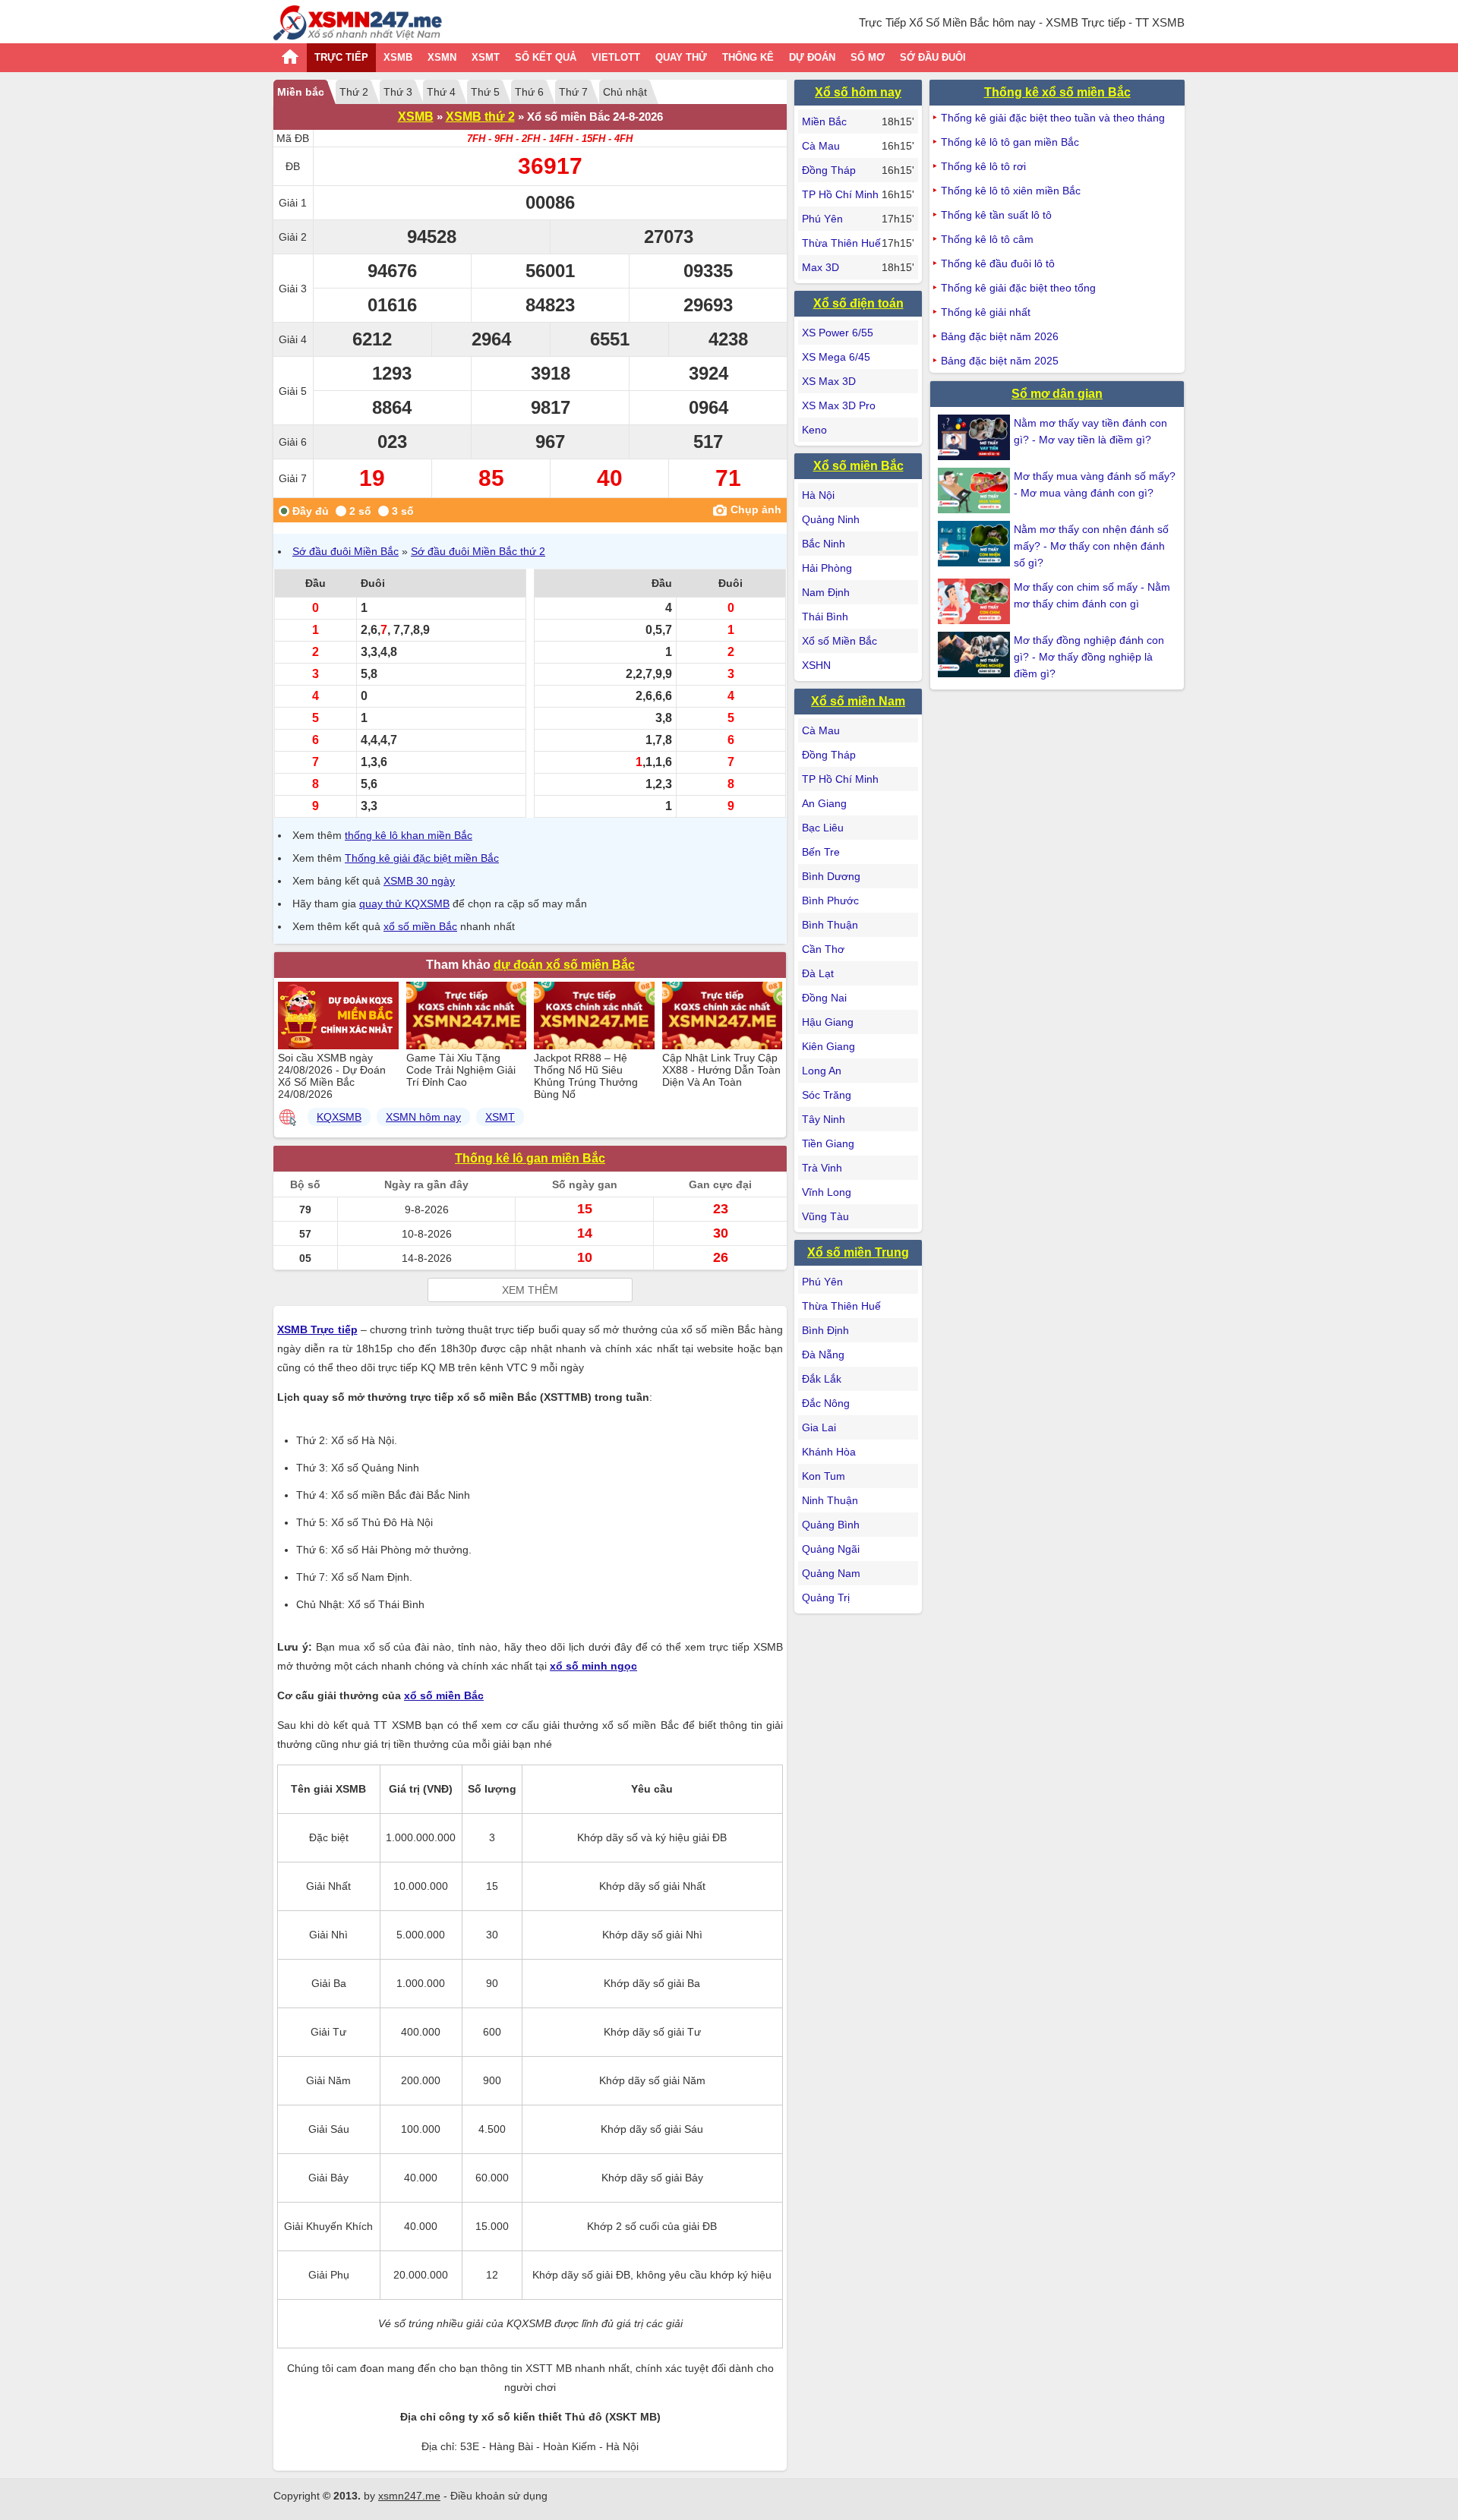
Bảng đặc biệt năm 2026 (1000, 336)
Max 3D (821, 267)
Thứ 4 (441, 92)
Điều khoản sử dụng (499, 2496)
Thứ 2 (354, 92)
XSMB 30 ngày (419, 881)
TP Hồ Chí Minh (840, 194)
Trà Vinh (822, 1168)
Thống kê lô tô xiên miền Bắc (1011, 191)
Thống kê (748, 57)
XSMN (442, 57)
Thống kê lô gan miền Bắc (530, 1158)
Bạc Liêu (823, 828)
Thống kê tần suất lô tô (996, 215)
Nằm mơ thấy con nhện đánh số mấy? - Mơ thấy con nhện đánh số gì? (1091, 546)
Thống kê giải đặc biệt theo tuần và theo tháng (1053, 118)
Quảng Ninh (831, 519)
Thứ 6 (529, 92)
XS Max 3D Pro (839, 405)
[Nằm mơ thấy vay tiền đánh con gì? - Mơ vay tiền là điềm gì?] (976, 437)
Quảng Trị (826, 1597)
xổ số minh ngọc (593, 1666)
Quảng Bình (831, 1525)
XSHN (816, 665)
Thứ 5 (485, 92)
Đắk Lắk (822, 1379)
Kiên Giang (828, 1046)
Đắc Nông (826, 1403)
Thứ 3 (398, 92)
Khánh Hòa (829, 1452)
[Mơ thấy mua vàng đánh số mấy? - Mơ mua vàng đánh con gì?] (976, 490)
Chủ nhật (625, 92)
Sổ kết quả (546, 57)
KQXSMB (339, 1117)
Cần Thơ (823, 949)
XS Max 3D (829, 381)
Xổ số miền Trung (858, 1252)
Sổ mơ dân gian (1057, 394)
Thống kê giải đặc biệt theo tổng (1018, 288)
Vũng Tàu (825, 1216)
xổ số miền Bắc (420, 926)
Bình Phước (830, 900)
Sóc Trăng (827, 1095)
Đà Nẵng (823, 1355)
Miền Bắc (824, 121)
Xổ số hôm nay (858, 92)
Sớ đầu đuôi (933, 57)
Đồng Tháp (829, 170)
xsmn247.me (409, 2496)
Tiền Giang (828, 1143)
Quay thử (681, 57)
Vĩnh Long (827, 1192)
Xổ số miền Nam (858, 701)
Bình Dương (831, 876)
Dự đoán (812, 57)
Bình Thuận (830, 925)
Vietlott (616, 57)
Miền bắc (301, 92)
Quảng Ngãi (831, 1549)
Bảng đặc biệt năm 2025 (1000, 361)
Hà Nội (818, 495)
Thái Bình (825, 617)
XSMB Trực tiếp (317, 1329)
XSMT (486, 57)
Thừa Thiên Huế (841, 243)
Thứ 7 (573, 92)
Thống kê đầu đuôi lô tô (998, 263)
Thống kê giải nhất (986, 312)
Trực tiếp (341, 57)
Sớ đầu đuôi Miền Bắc (346, 551)
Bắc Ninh (824, 544)
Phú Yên (822, 219)
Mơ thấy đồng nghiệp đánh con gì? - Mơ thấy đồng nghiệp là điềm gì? (1089, 657)
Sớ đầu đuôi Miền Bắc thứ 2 (478, 551)
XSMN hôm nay (423, 1117)
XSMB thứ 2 (480, 117)
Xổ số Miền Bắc (839, 641)
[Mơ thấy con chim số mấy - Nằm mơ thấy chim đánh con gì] (976, 601)
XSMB (398, 57)
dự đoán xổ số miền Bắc (564, 965)
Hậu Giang (828, 1022)
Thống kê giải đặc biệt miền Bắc (422, 858)
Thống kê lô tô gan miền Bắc (1010, 142)
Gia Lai (819, 1427)
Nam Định (826, 592)
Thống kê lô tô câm (987, 239)
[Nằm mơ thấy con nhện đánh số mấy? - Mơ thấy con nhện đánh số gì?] (976, 544)
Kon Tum (824, 1476)
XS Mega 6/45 (836, 357)
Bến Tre (821, 852)
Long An (822, 1071)
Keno (814, 430)
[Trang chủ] (358, 25)
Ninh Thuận (830, 1500)
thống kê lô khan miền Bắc (409, 835)
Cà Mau (821, 146)
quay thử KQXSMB (404, 904)
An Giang (824, 803)
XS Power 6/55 (838, 333)
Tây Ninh (824, 1119)
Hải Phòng (827, 568)
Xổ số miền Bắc (858, 466)
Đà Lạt (818, 973)
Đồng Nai (824, 998)
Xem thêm (530, 1290)
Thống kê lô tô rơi (983, 166)
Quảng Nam (831, 1573)
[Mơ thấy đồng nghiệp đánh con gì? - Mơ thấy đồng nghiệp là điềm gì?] (976, 654)
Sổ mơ (868, 57)
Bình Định (825, 1330)
